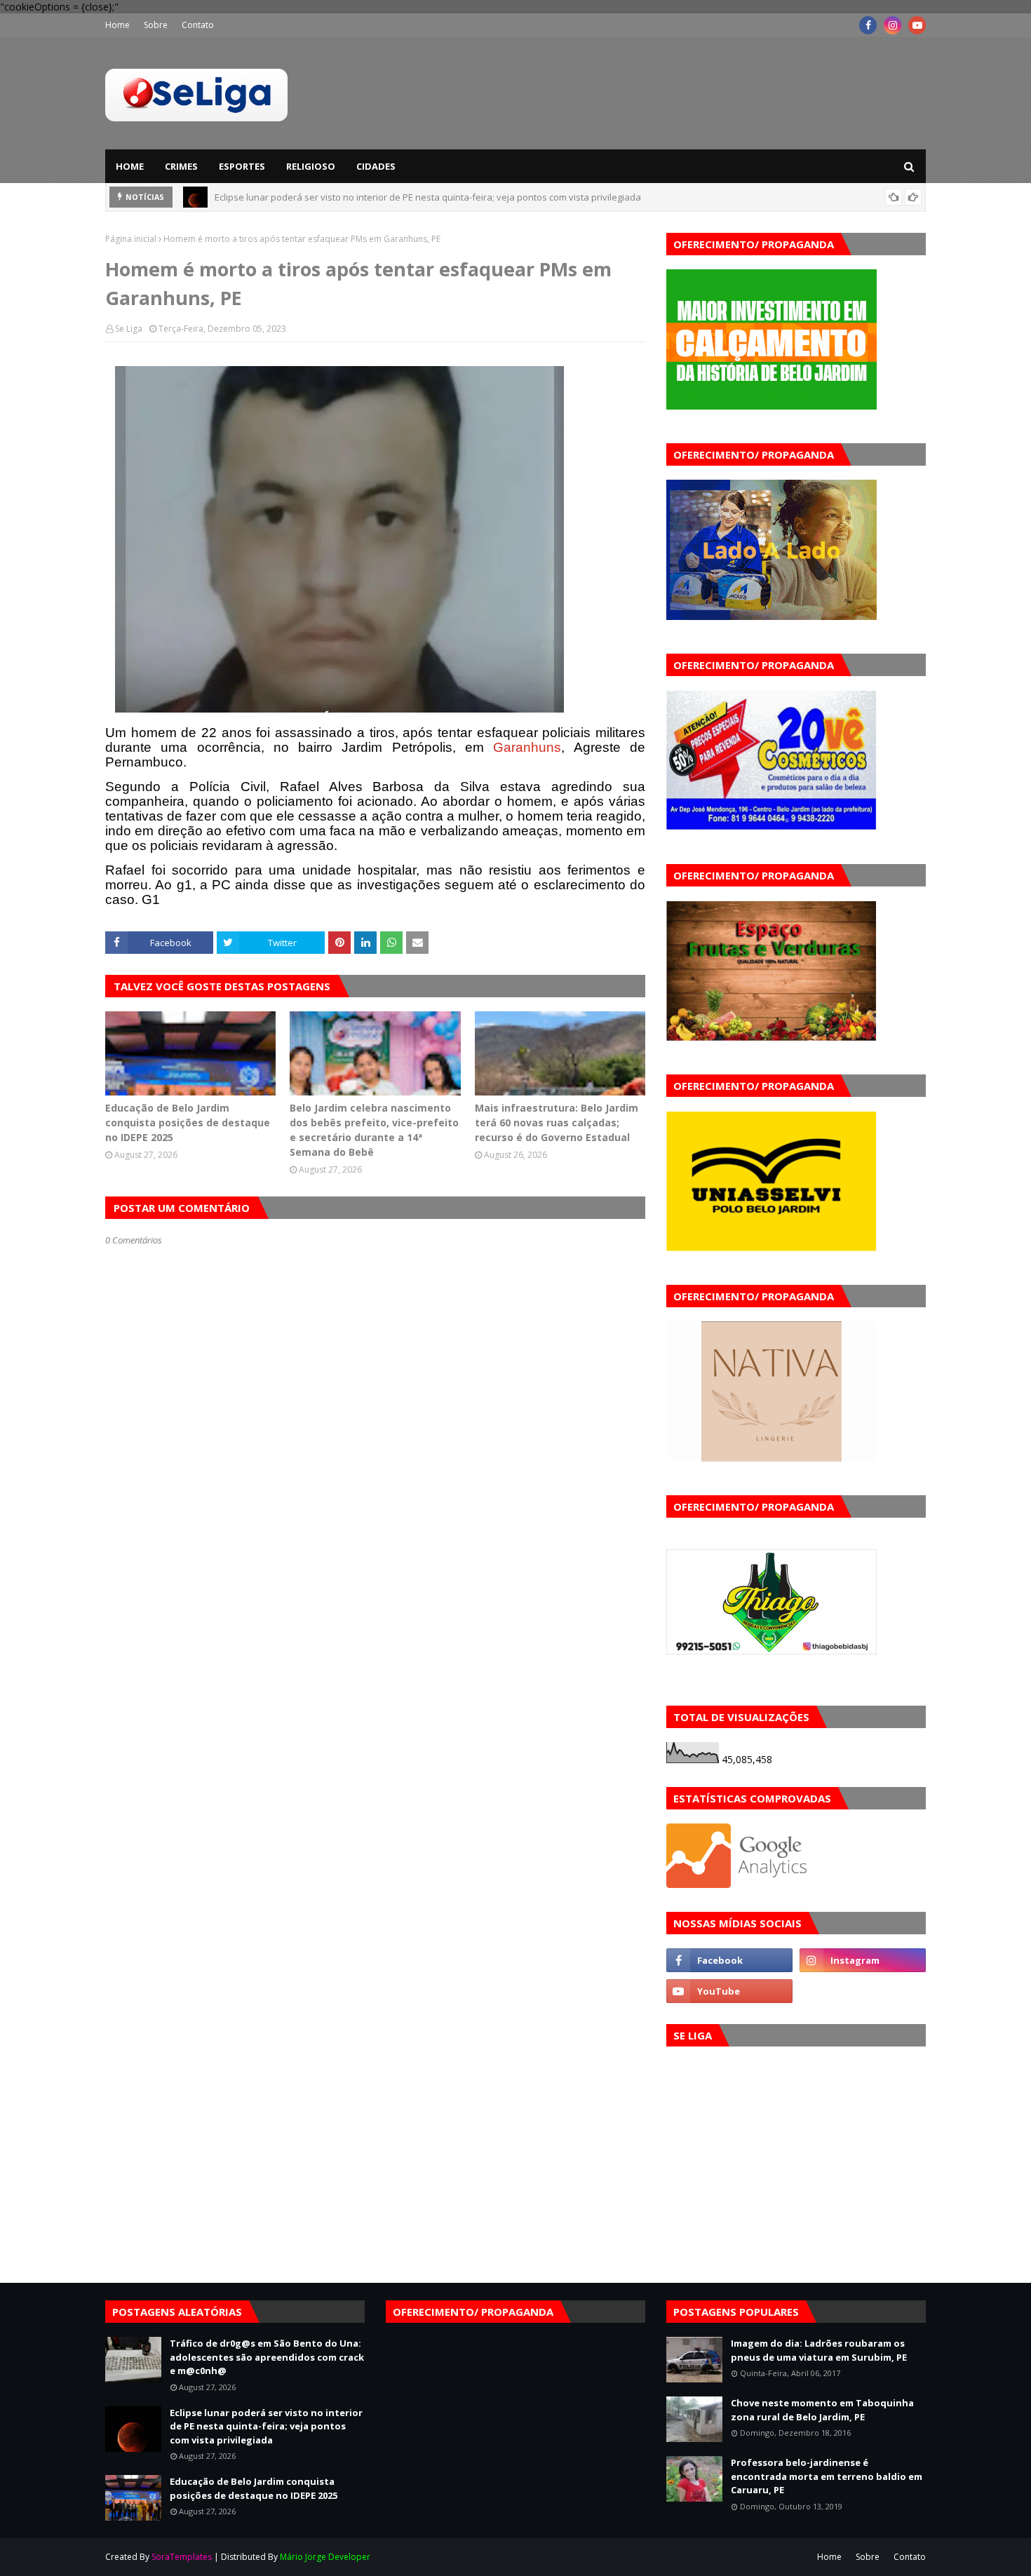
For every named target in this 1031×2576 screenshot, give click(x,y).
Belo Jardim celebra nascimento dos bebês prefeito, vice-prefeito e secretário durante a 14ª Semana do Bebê (374, 1130)
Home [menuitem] (130, 166)
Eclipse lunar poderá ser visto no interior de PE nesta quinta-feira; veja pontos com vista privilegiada (266, 2426)
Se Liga (129, 329)
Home (117, 25)
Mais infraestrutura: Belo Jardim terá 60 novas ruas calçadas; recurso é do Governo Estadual (557, 1122)
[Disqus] (375, 1742)
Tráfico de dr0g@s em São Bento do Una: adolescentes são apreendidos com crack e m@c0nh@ (267, 2357)
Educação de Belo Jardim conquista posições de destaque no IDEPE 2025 (368, 203)
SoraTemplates (182, 2557)
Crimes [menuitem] (181, 166)
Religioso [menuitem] (311, 166)
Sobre (156, 25)
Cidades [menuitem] (376, 166)
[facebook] (868, 25)
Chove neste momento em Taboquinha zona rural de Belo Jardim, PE (822, 2410)
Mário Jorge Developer (325, 2557)
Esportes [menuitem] (242, 166)
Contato (198, 25)
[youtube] (917, 25)
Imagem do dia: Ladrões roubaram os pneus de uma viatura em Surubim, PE (819, 2350)
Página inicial (131, 239)
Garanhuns (527, 747)
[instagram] (892, 25)
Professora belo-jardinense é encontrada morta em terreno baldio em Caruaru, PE (827, 2476)
